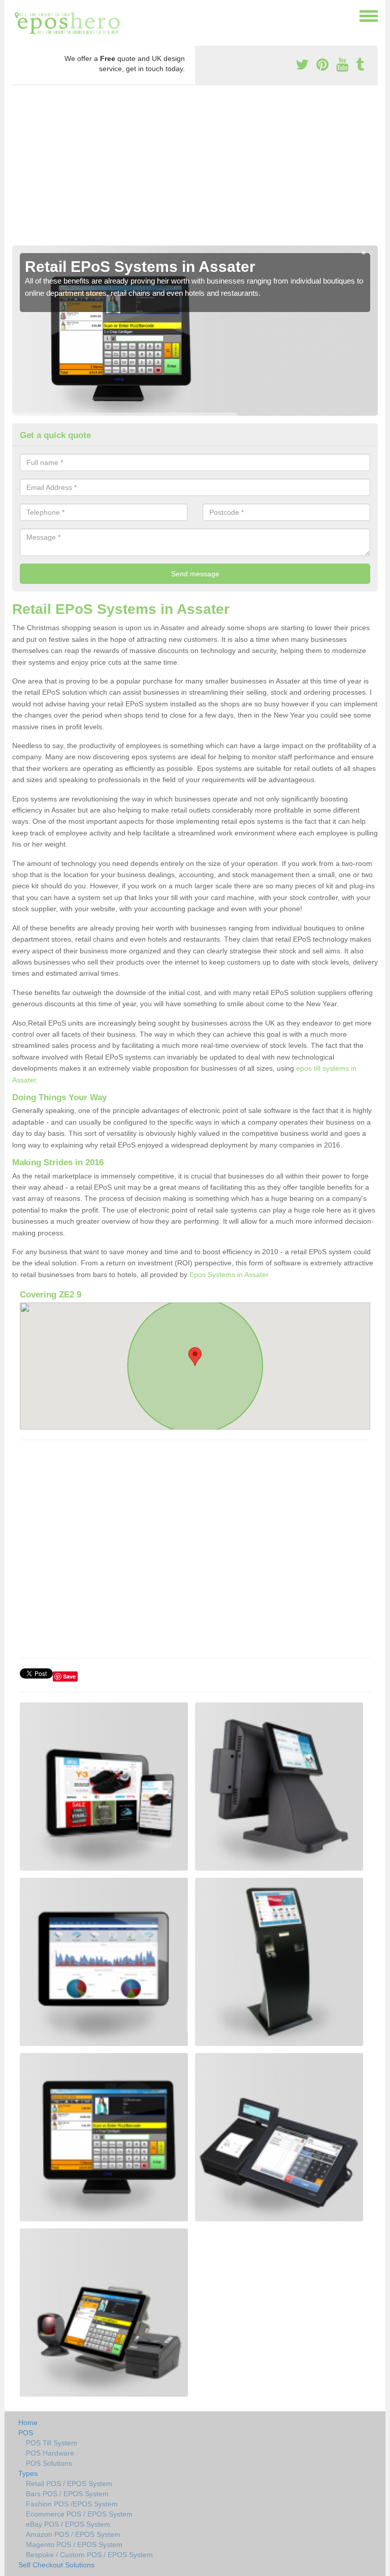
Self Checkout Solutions (56, 2565)
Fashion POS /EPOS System (72, 2504)
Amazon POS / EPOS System (73, 2534)
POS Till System (52, 2443)
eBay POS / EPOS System (68, 2524)
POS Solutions (49, 2463)
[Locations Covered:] (17, 15)
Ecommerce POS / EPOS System (79, 2514)
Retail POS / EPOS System (69, 2484)
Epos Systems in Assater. (230, 1275)
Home (28, 2423)
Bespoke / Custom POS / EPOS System (89, 2555)
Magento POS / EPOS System (74, 2544)
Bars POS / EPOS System (67, 2494)
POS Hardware (50, 2453)
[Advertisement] (195, 169)
